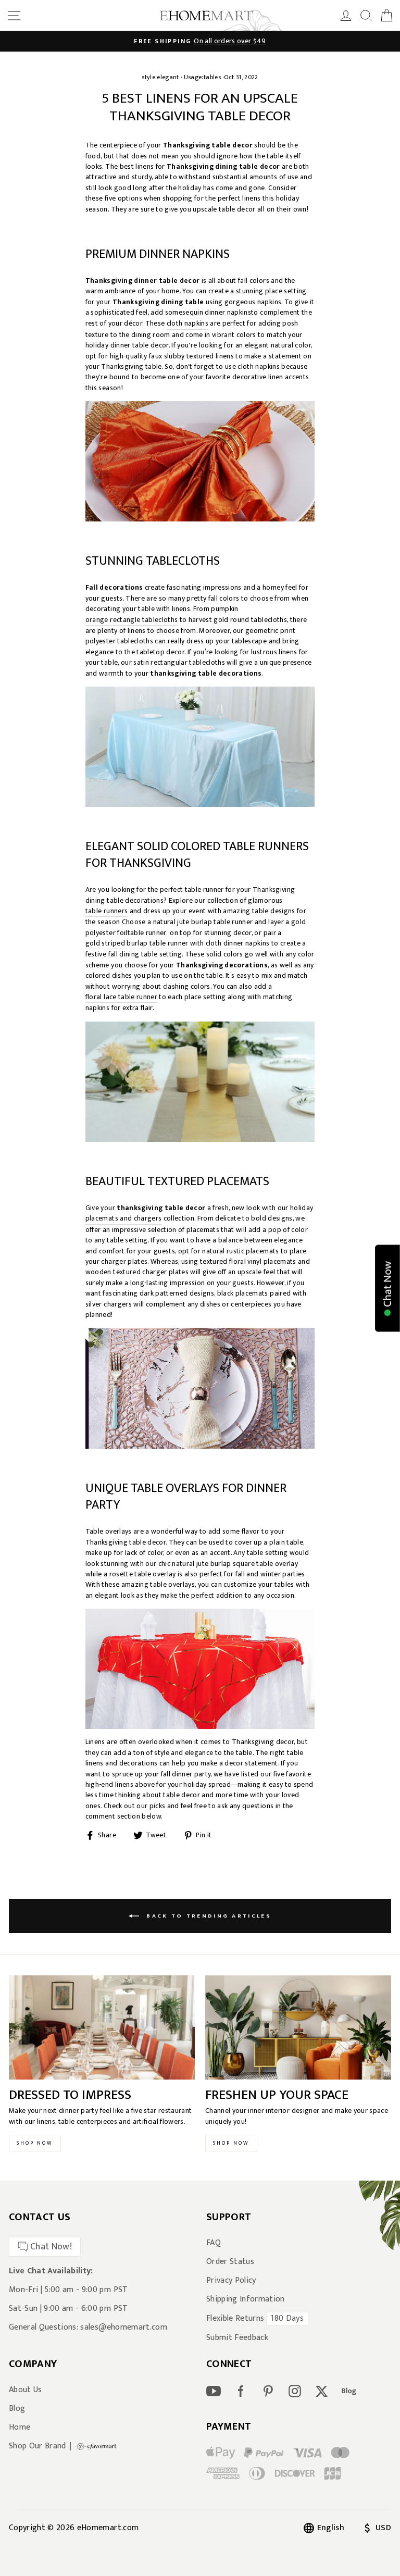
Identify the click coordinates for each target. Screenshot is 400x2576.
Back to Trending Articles (207, 1915)
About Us (26, 2390)
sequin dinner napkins (217, 313)
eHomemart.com (108, 2528)
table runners (107, 911)
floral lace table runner (121, 997)
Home (20, 2428)
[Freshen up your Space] (298, 2028)
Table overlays (109, 1532)
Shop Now (35, 2143)
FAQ (214, 2243)
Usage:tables (202, 77)
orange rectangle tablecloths (132, 620)
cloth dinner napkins (238, 944)
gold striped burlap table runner (137, 944)
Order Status (230, 2262)
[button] (387, 1288)
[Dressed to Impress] (102, 2028)
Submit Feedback (237, 2338)
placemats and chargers (123, 1219)
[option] (200, 41)
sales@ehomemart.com (123, 2327)
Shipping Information (246, 2299)
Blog (17, 2409)
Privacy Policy (231, 2281)
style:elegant (160, 77)
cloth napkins (187, 324)
